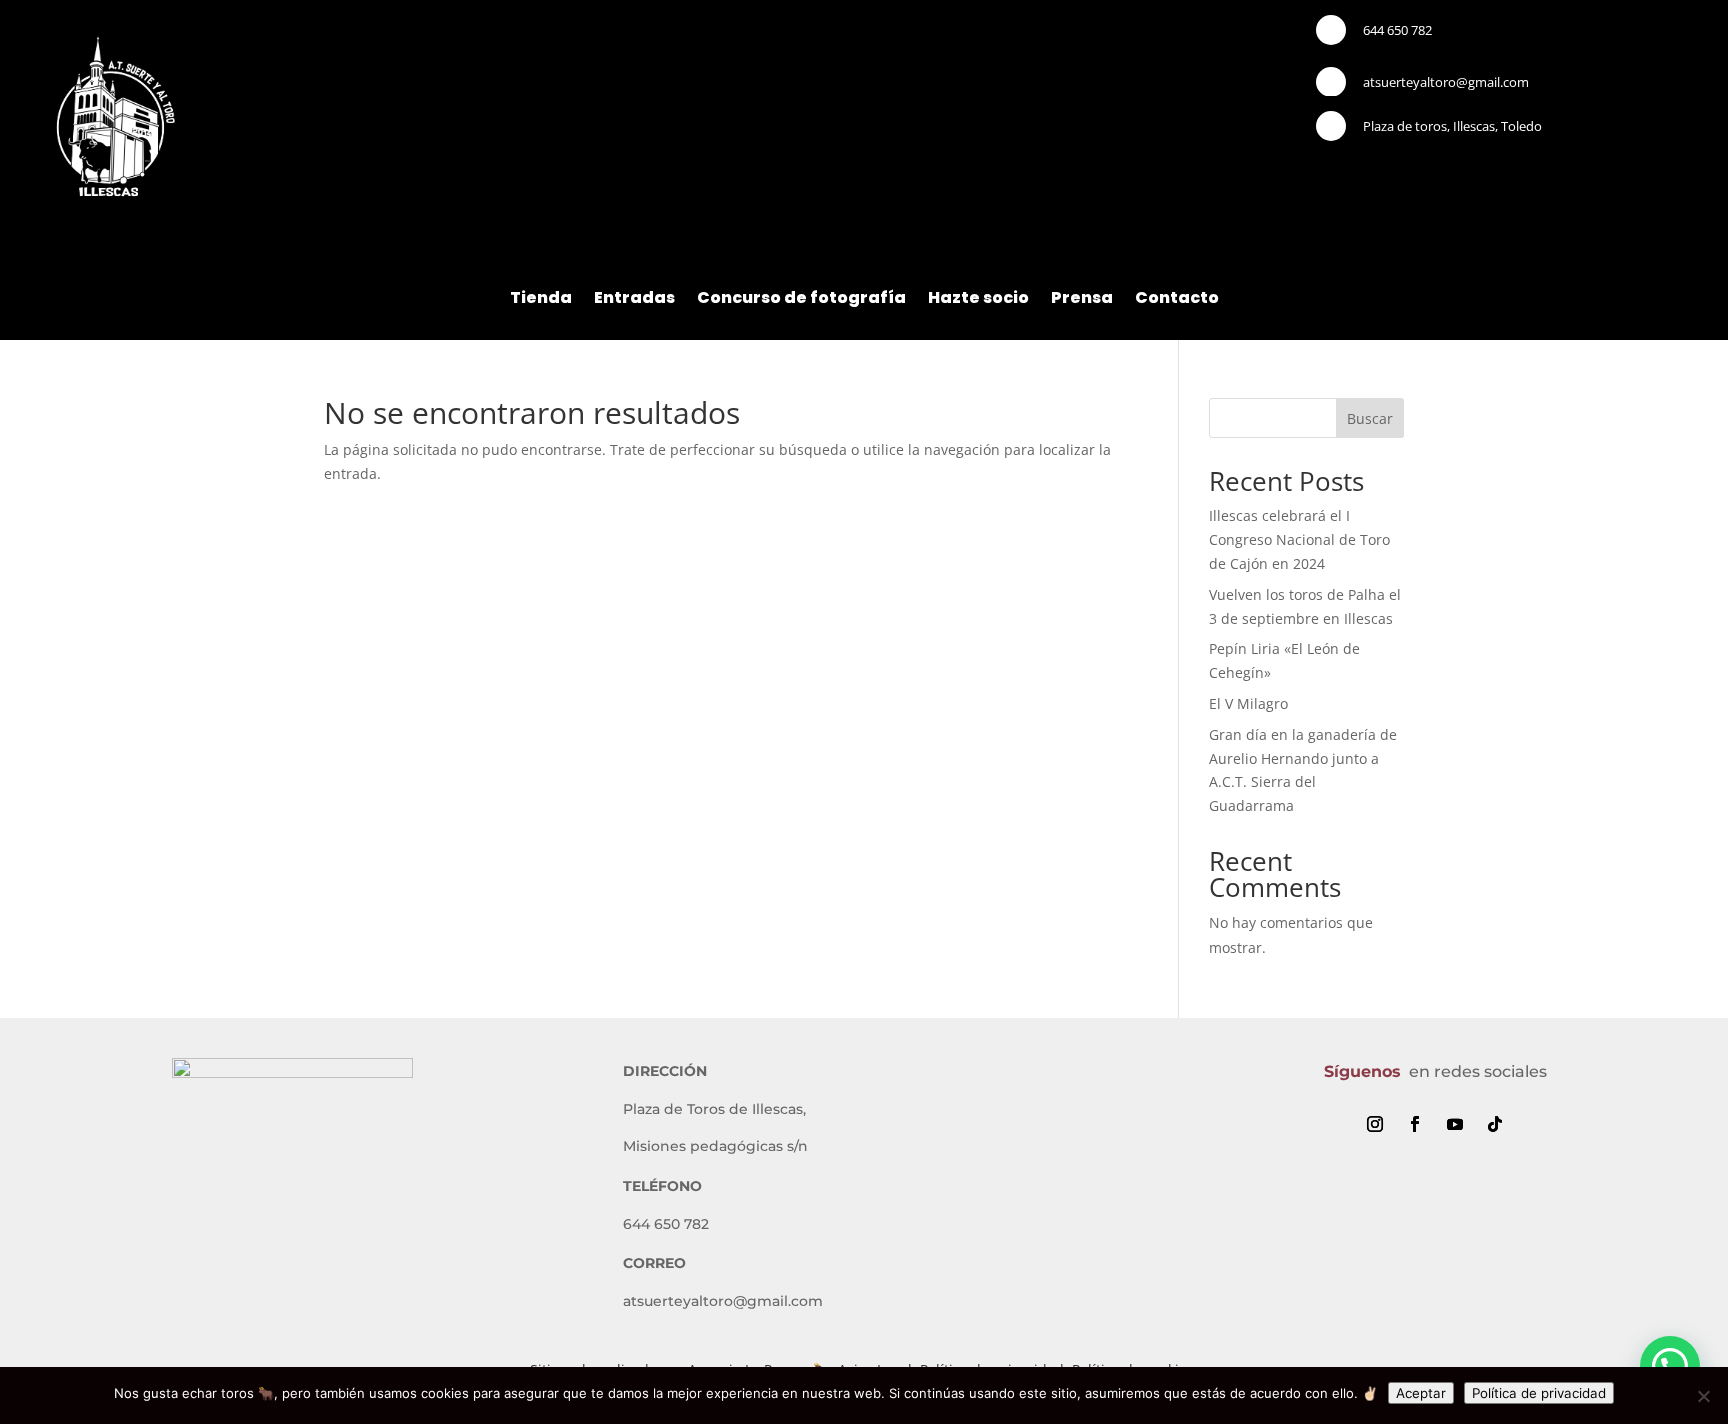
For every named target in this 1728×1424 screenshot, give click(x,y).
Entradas (634, 300)
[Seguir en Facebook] (1415, 1124)
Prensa (1082, 300)
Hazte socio (978, 300)
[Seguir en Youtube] (1455, 1124)
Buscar (1370, 418)
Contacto (1177, 300)
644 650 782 (1397, 30)
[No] (1703, 1396)
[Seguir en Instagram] (1375, 1124)
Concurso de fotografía (801, 300)
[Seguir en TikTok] (1495, 1124)
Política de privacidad (1539, 1393)
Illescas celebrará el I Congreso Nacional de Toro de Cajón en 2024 (1299, 539)
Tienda (541, 300)
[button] (1670, 1366)
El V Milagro (1248, 703)
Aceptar (1421, 1393)
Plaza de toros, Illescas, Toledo (1452, 126)
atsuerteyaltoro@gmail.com (1446, 82)
